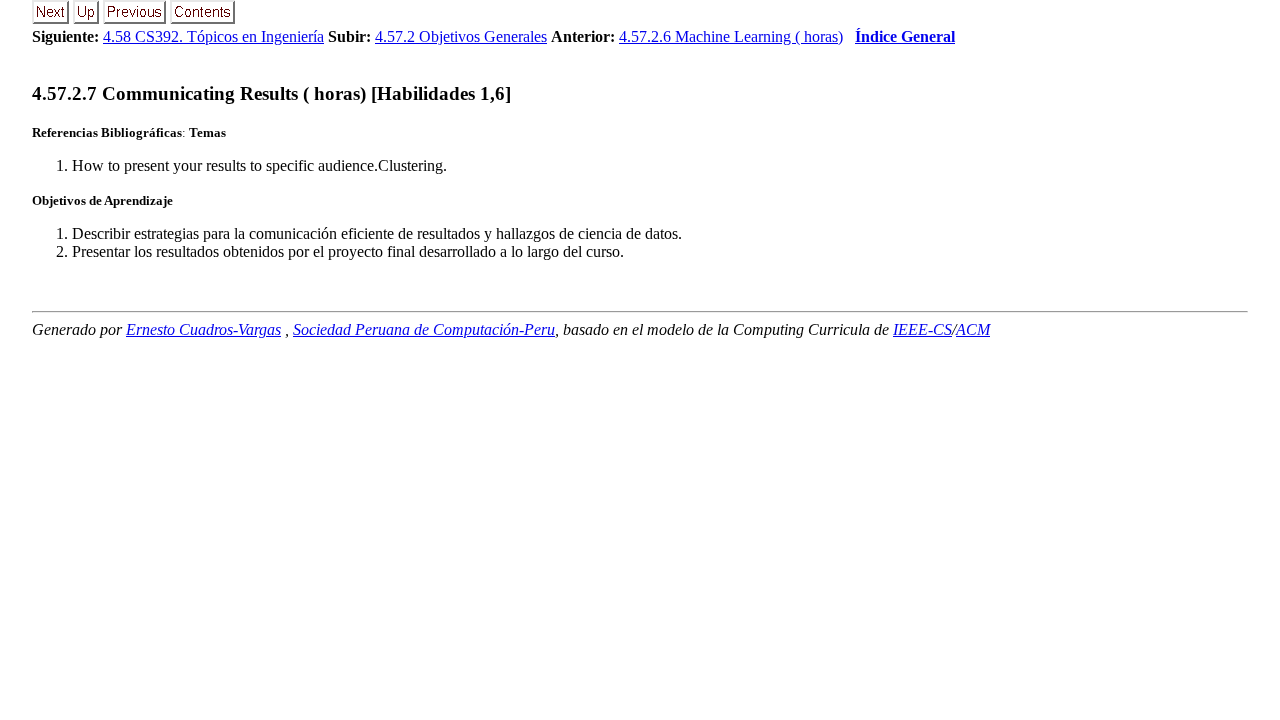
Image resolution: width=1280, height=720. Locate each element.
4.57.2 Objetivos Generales (461, 36)
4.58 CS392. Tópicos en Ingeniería (213, 36)
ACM (973, 329)
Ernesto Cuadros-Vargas (203, 329)
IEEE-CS (922, 329)
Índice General (905, 36)
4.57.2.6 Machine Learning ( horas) (731, 36)
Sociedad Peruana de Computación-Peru (424, 329)
